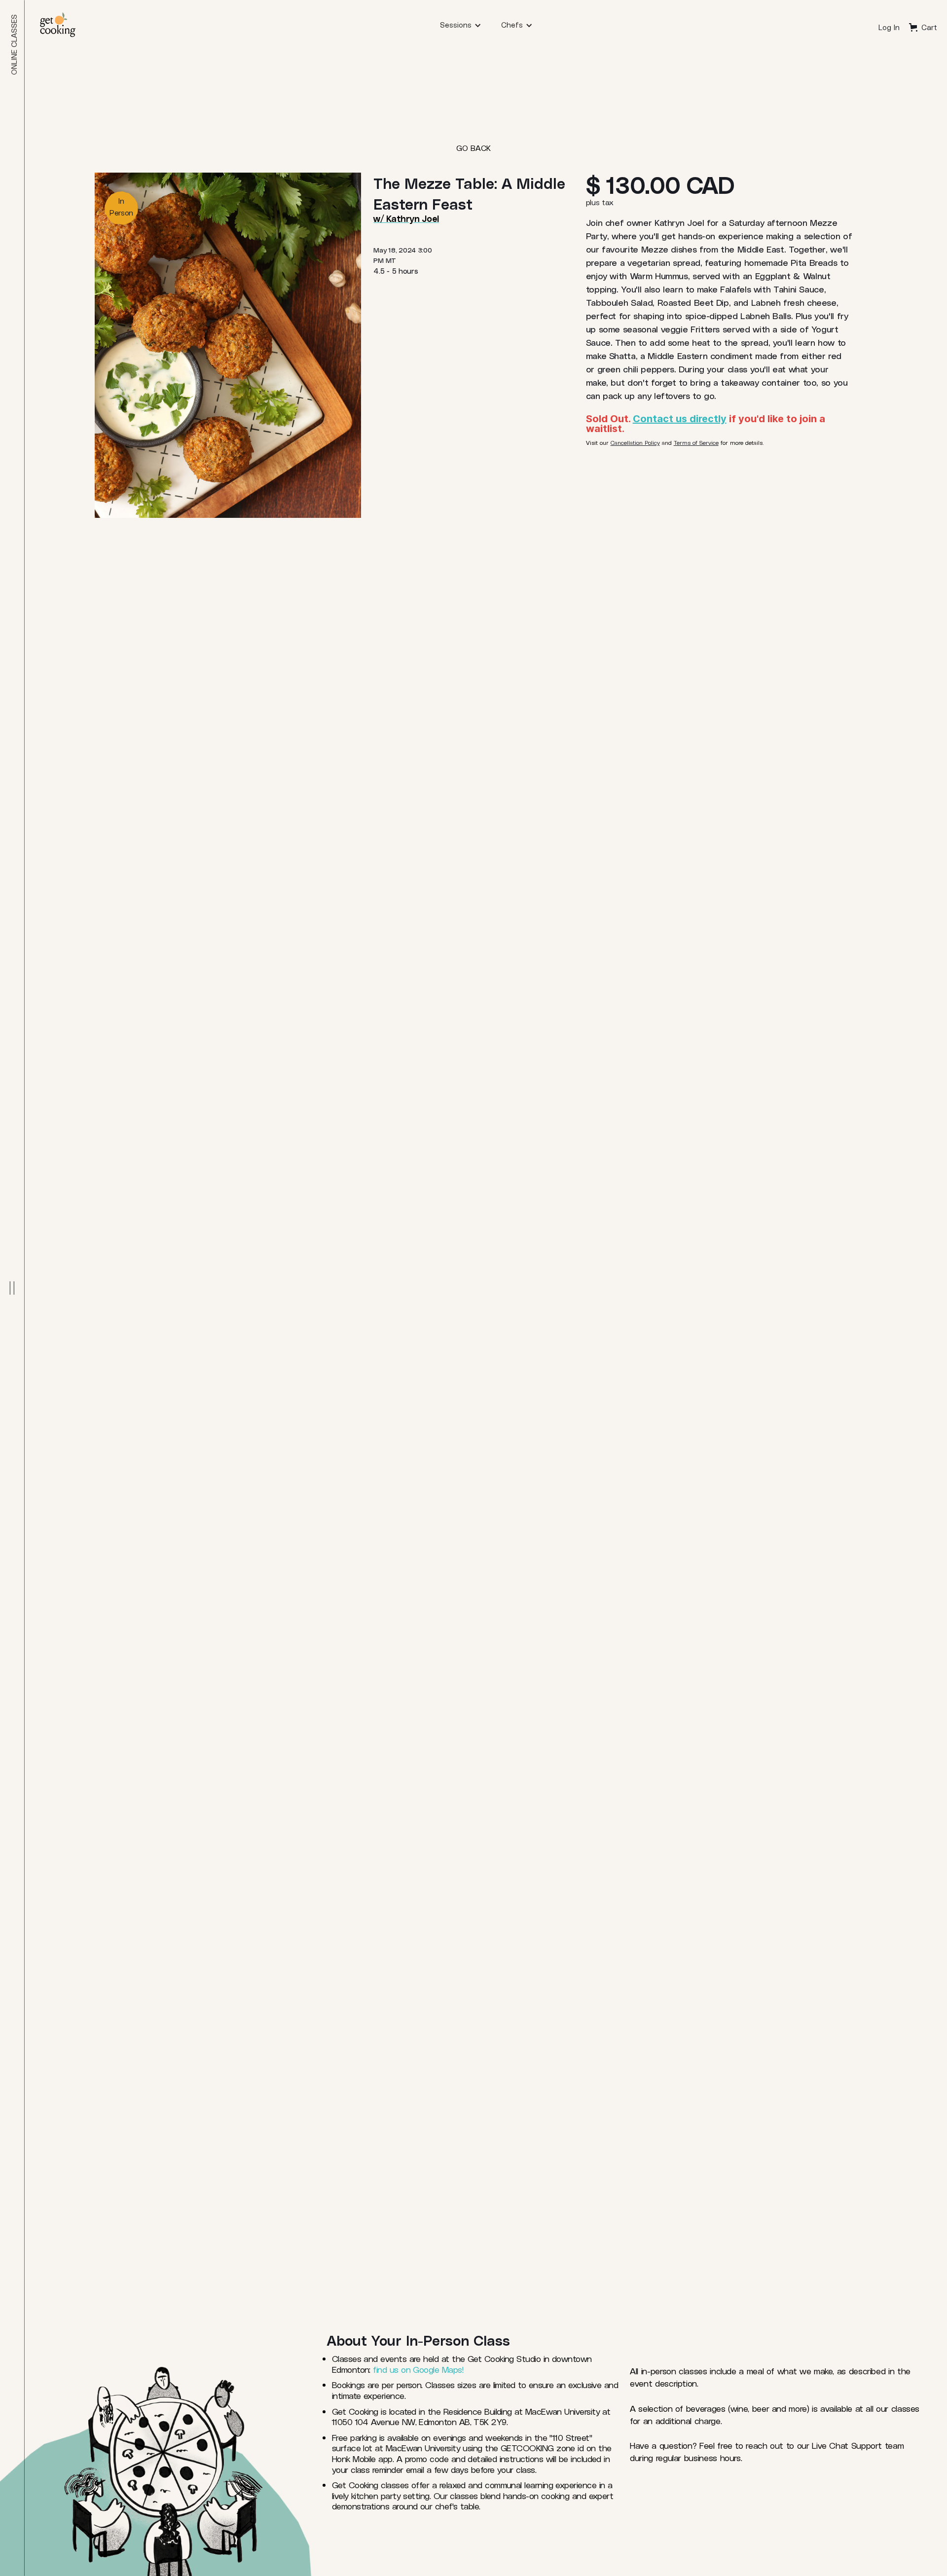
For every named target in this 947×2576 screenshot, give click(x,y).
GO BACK (473, 148)
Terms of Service (696, 442)
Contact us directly (680, 419)
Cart (929, 27)
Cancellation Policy (635, 442)
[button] (461, 25)
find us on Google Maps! (418, 2369)
